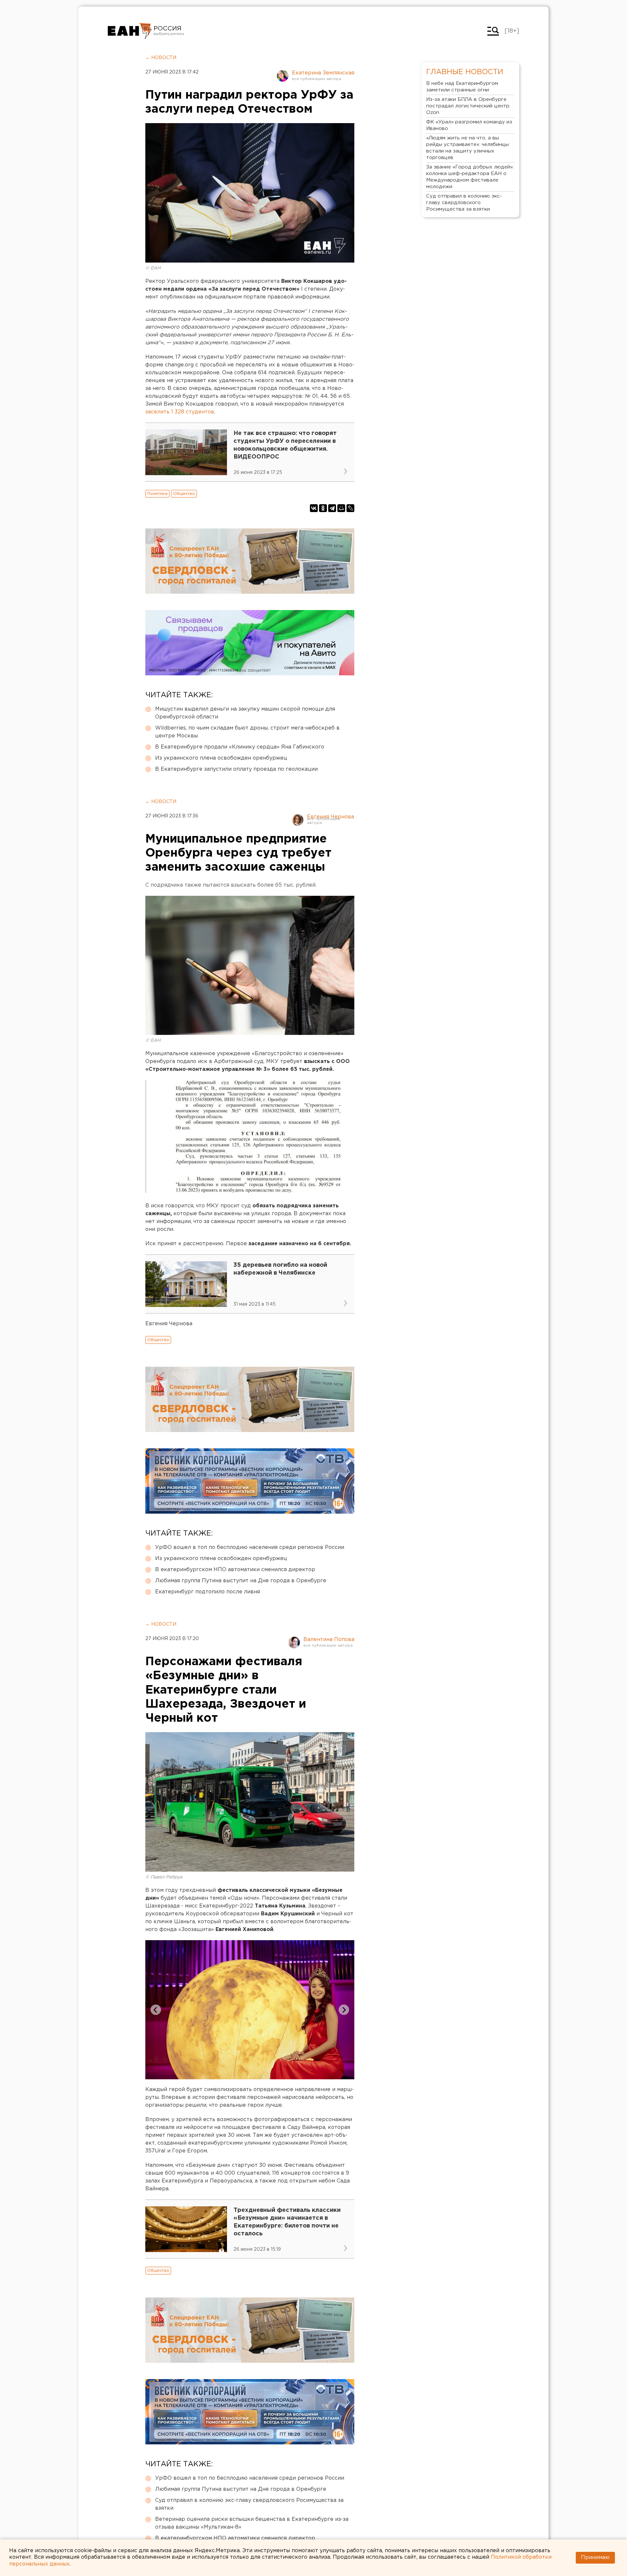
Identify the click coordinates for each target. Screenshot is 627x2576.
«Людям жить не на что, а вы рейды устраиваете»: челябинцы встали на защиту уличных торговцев (467, 148)
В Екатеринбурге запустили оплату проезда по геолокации (236, 769)
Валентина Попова (329, 1640)
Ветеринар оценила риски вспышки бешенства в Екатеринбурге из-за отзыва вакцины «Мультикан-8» (252, 2523)
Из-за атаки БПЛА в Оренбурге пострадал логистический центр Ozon (468, 106)
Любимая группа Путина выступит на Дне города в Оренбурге (241, 1581)
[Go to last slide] (156, 2010)
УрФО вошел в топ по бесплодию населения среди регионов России (250, 1547)
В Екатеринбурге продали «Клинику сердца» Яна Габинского (240, 747)
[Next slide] (344, 2010)
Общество (184, 494)
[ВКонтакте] (314, 508)
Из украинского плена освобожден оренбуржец (221, 758)
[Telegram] (332, 508)
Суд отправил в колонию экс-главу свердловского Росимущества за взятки (249, 2504)
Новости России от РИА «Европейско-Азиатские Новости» (130, 31)
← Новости (161, 58)
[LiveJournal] (350, 508)
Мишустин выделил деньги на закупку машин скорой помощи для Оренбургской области (245, 713)
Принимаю (595, 2558)
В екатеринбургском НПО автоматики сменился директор (235, 1570)
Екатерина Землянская (323, 73)
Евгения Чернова (330, 817)
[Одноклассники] (323, 508)
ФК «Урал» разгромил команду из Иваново (469, 125)
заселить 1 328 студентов (180, 412)
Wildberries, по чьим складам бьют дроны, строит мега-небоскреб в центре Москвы (247, 732)
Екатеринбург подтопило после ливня (208, 1592)
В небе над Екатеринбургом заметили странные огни (462, 87)
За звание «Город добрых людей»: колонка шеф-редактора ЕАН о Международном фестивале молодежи (470, 177)
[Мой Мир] (341, 508)
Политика (157, 494)
